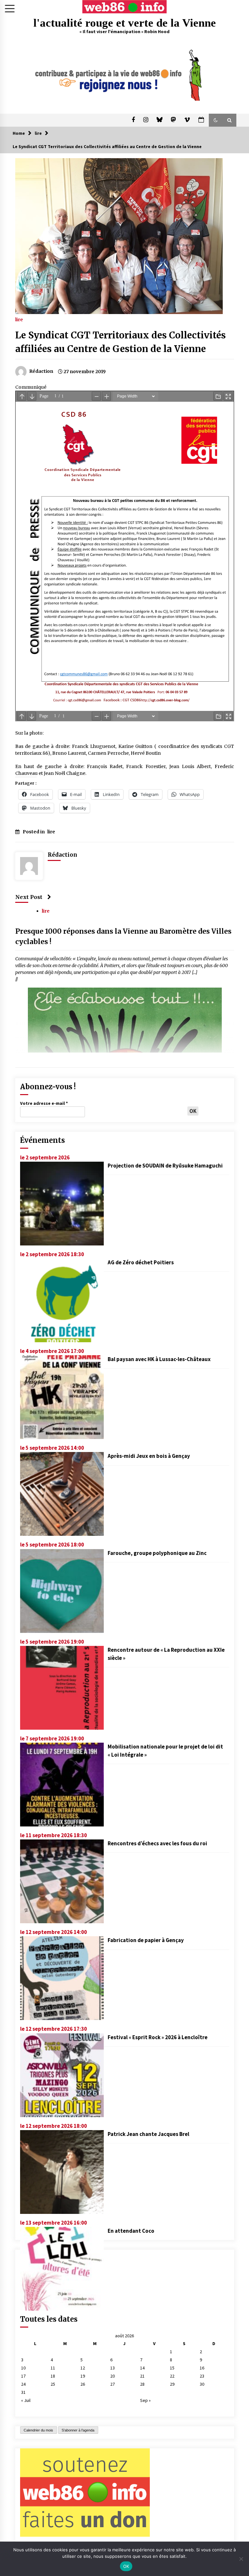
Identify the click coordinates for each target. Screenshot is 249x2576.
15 (172, 2368)
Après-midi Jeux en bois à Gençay (149, 1456)
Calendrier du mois (38, 2430)
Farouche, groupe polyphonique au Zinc (157, 1553)
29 (172, 2384)
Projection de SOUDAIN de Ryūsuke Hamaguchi (165, 1166)
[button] (216, 120)
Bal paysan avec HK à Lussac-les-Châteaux (159, 1359)
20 (113, 2376)
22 (172, 2376)
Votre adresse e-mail (44, 1103)
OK (126, 2566)
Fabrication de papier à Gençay (146, 1940)
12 (83, 2368)
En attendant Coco (131, 2231)
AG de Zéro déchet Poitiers (141, 1262)
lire (19, 319)
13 (113, 2368)
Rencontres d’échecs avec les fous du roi (157, 1843)
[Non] (241, 2559)
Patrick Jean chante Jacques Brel (148, 2134)
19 (83, 2376)
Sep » (145, 2400)
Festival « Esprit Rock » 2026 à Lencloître (158, 2037)
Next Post (29, 897)
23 (202, 2376)
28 (142, 2384)
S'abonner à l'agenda (78, 2430)
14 (142, 2368)
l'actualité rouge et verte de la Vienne (125, 23)
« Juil (26, 2400)
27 (113, 2384)
